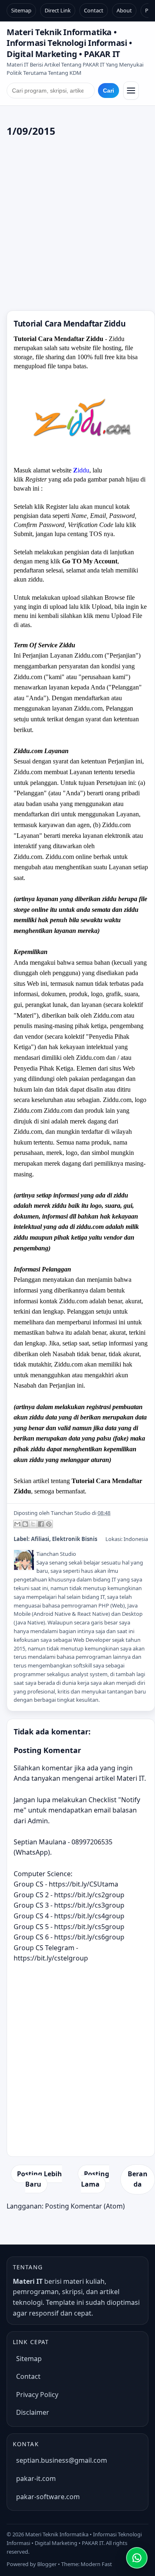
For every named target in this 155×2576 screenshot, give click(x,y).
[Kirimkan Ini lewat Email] (17, 1524)
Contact (94, 10)
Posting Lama (95, 2179)
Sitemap (21, 10)
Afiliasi (40, 1539)
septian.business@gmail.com (62, 2460)
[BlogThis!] (25, 1524)
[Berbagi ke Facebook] (41, 1524)
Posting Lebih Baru (39, 2179)
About (124, 10)
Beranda (138, 2179)
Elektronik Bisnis (75, 1539)
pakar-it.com (36, 2478)
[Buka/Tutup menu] (131, 91)
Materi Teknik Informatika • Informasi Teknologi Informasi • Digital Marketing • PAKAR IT (69, 43)
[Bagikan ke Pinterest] (49, 1524)
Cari (108, 91)
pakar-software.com (48, 2497)
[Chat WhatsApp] (137, 2558)
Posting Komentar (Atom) (85, 2206)
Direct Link (58, 10)
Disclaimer (33, 2412)
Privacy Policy (37, 2395)
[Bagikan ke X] (33, 1524)
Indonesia (136, 1539)
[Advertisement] (77, 225)
